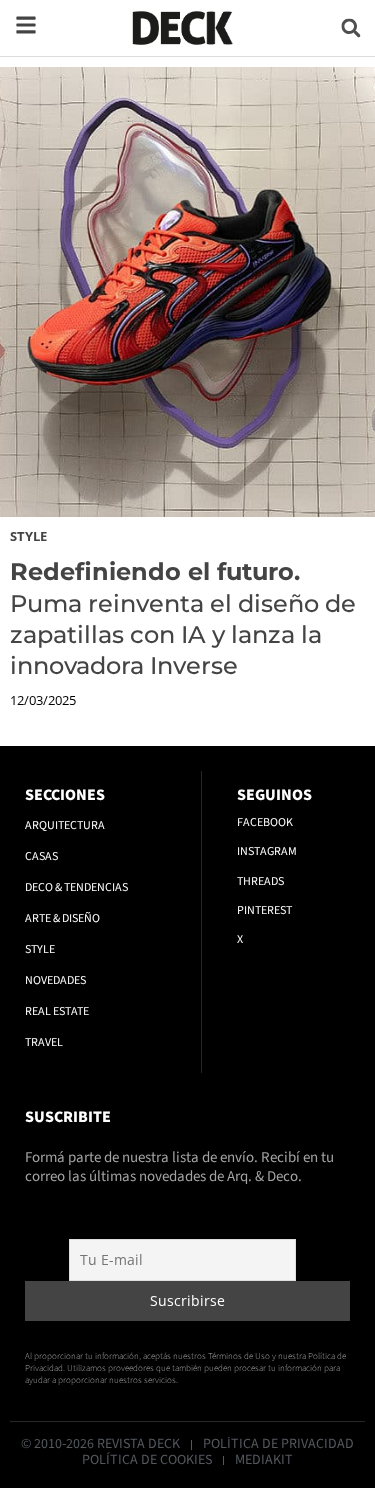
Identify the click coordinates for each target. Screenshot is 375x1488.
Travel (44, 1042)
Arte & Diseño (62, 918)
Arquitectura (65, 825)
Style (28, 536)
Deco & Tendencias (76, 887)
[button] (350, 27)
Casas (41, 856)
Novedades (55, 980)
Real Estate (57, 1011)
